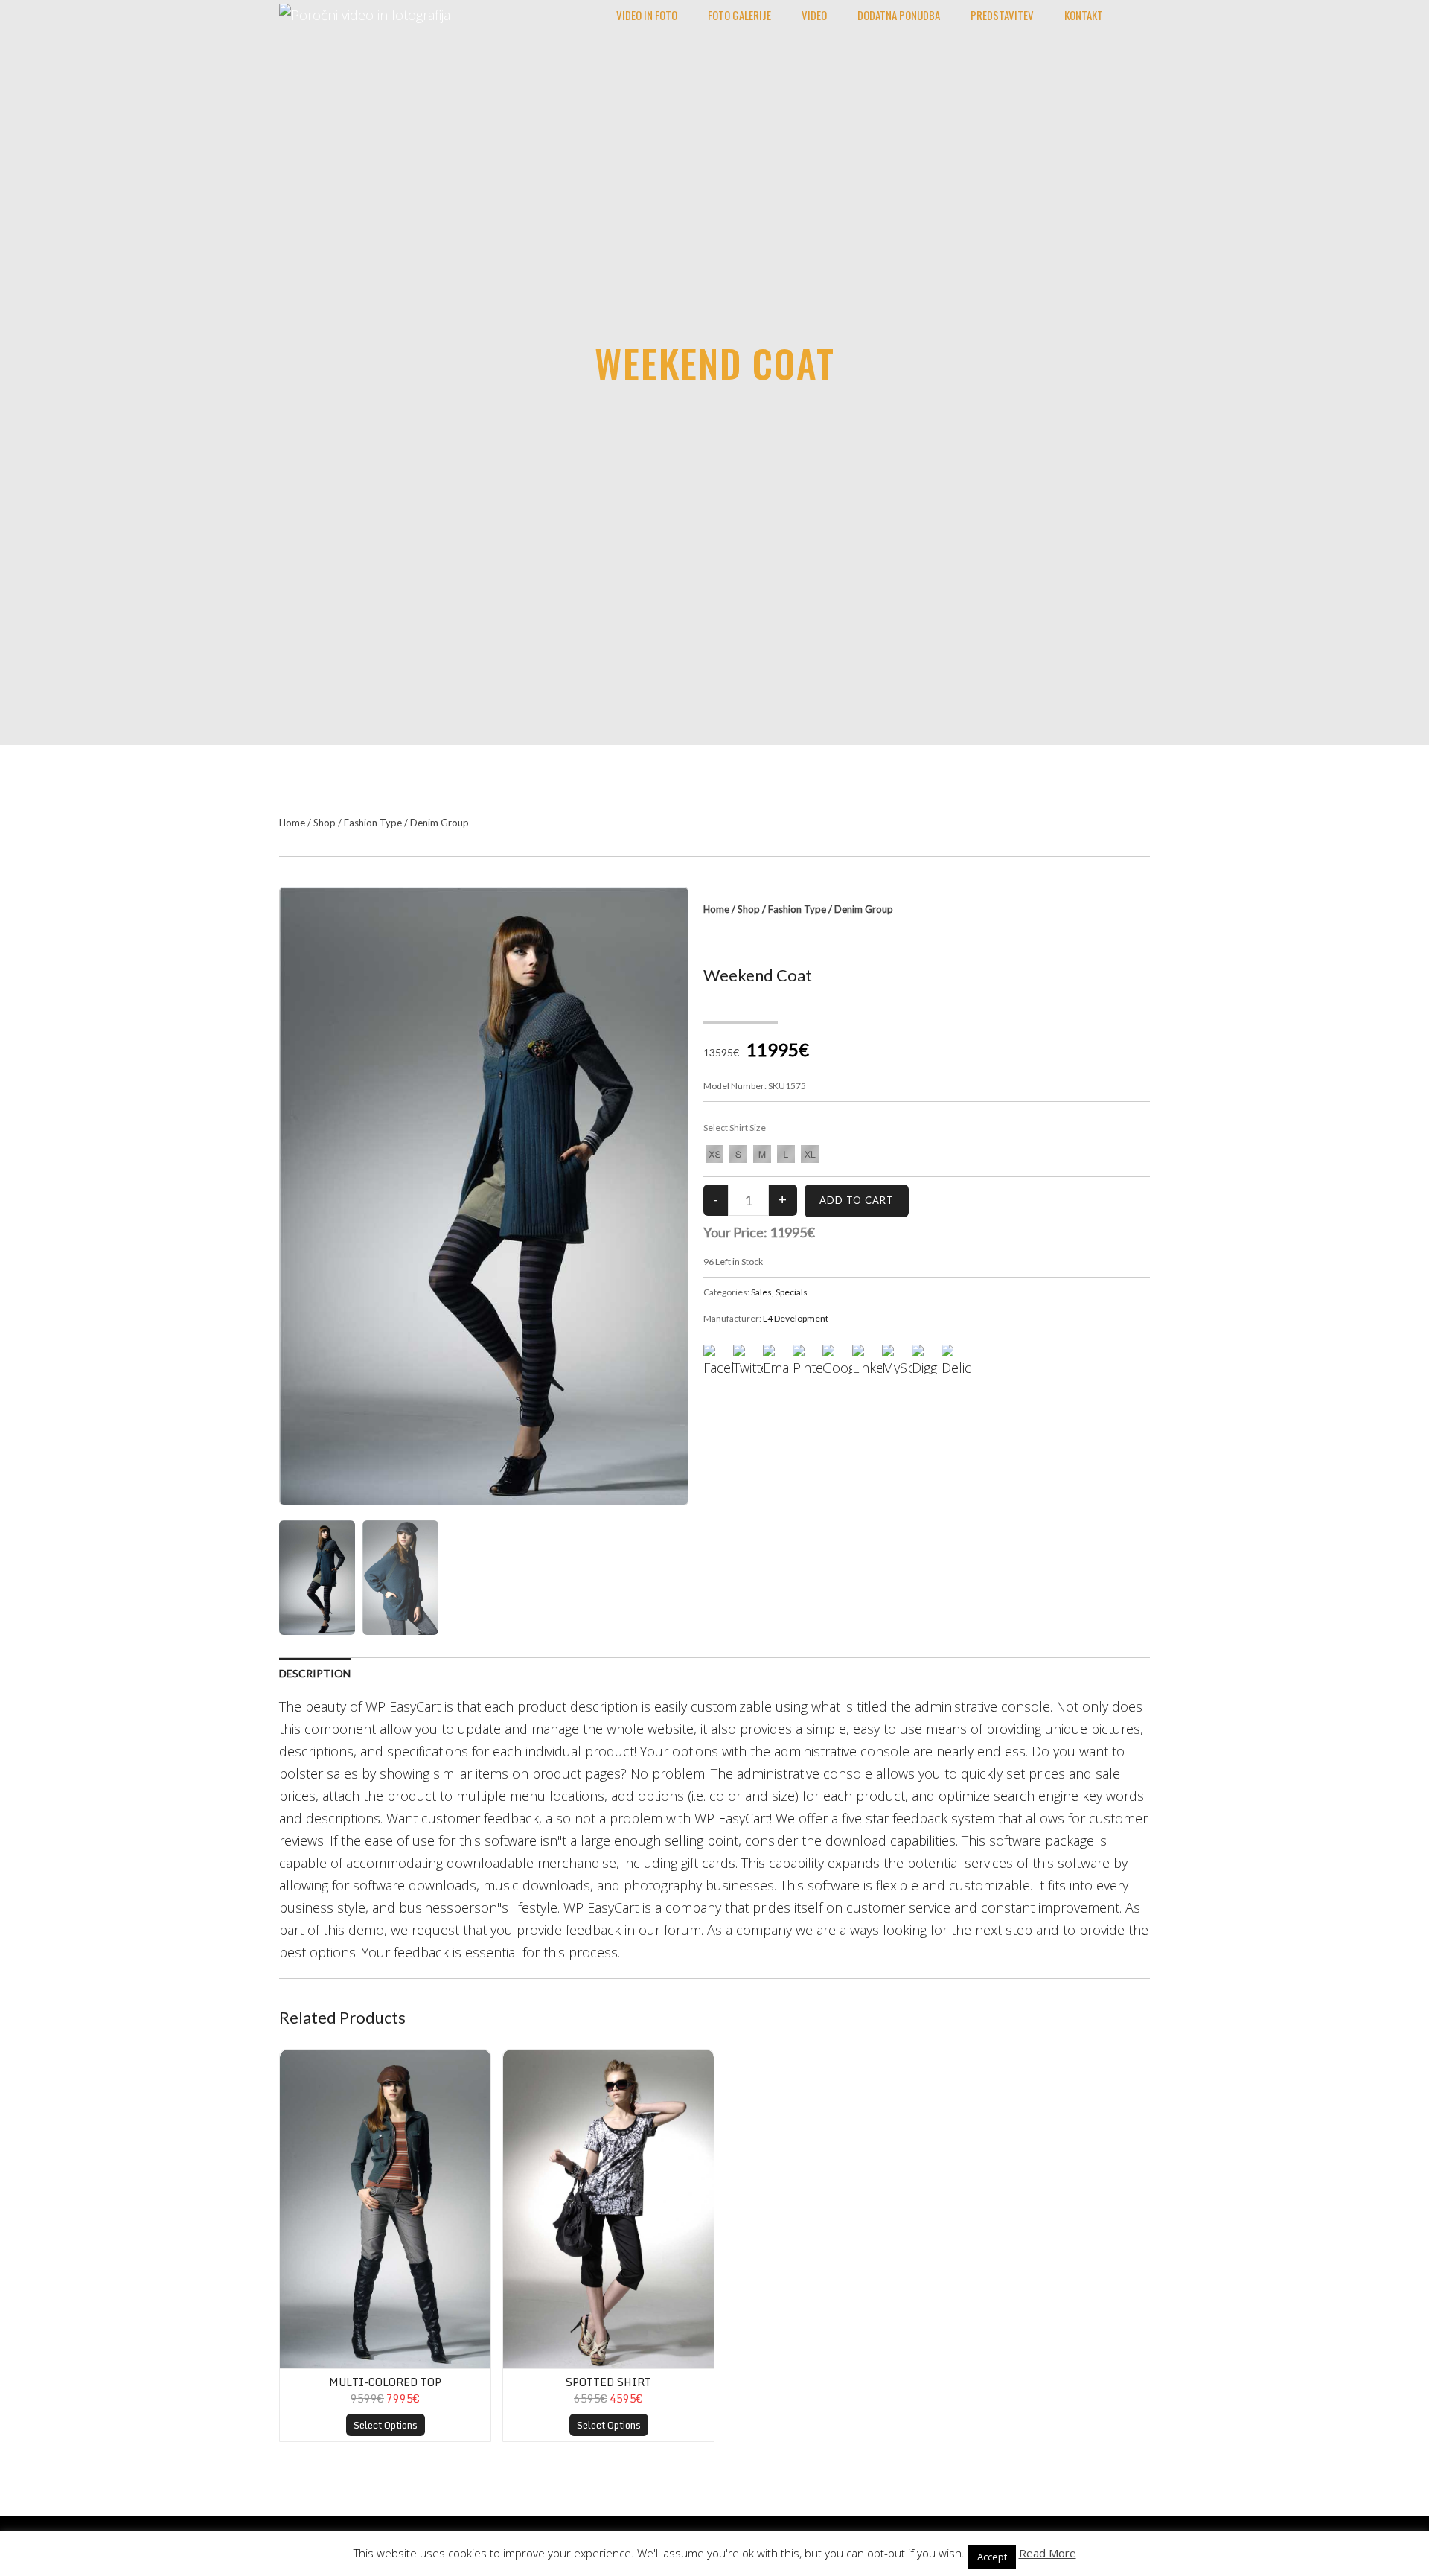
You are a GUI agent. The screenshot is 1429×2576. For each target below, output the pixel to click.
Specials (792, 1292)
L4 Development (796, 1318)
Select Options (386, 2425)
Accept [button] (992, 2557)
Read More (1048, 2553)
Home (292, 823)
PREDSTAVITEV (1002, 15)
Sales (761, 1292)
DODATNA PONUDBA (899, 15)
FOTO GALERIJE (739, 15)
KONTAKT (1084, 15)
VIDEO (814, 15)
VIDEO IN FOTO (647, 15)
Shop (325, 823)
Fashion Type (373, 823)
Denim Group (439, 823)
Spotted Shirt (608, 2382)
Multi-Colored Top (385, 2382)
